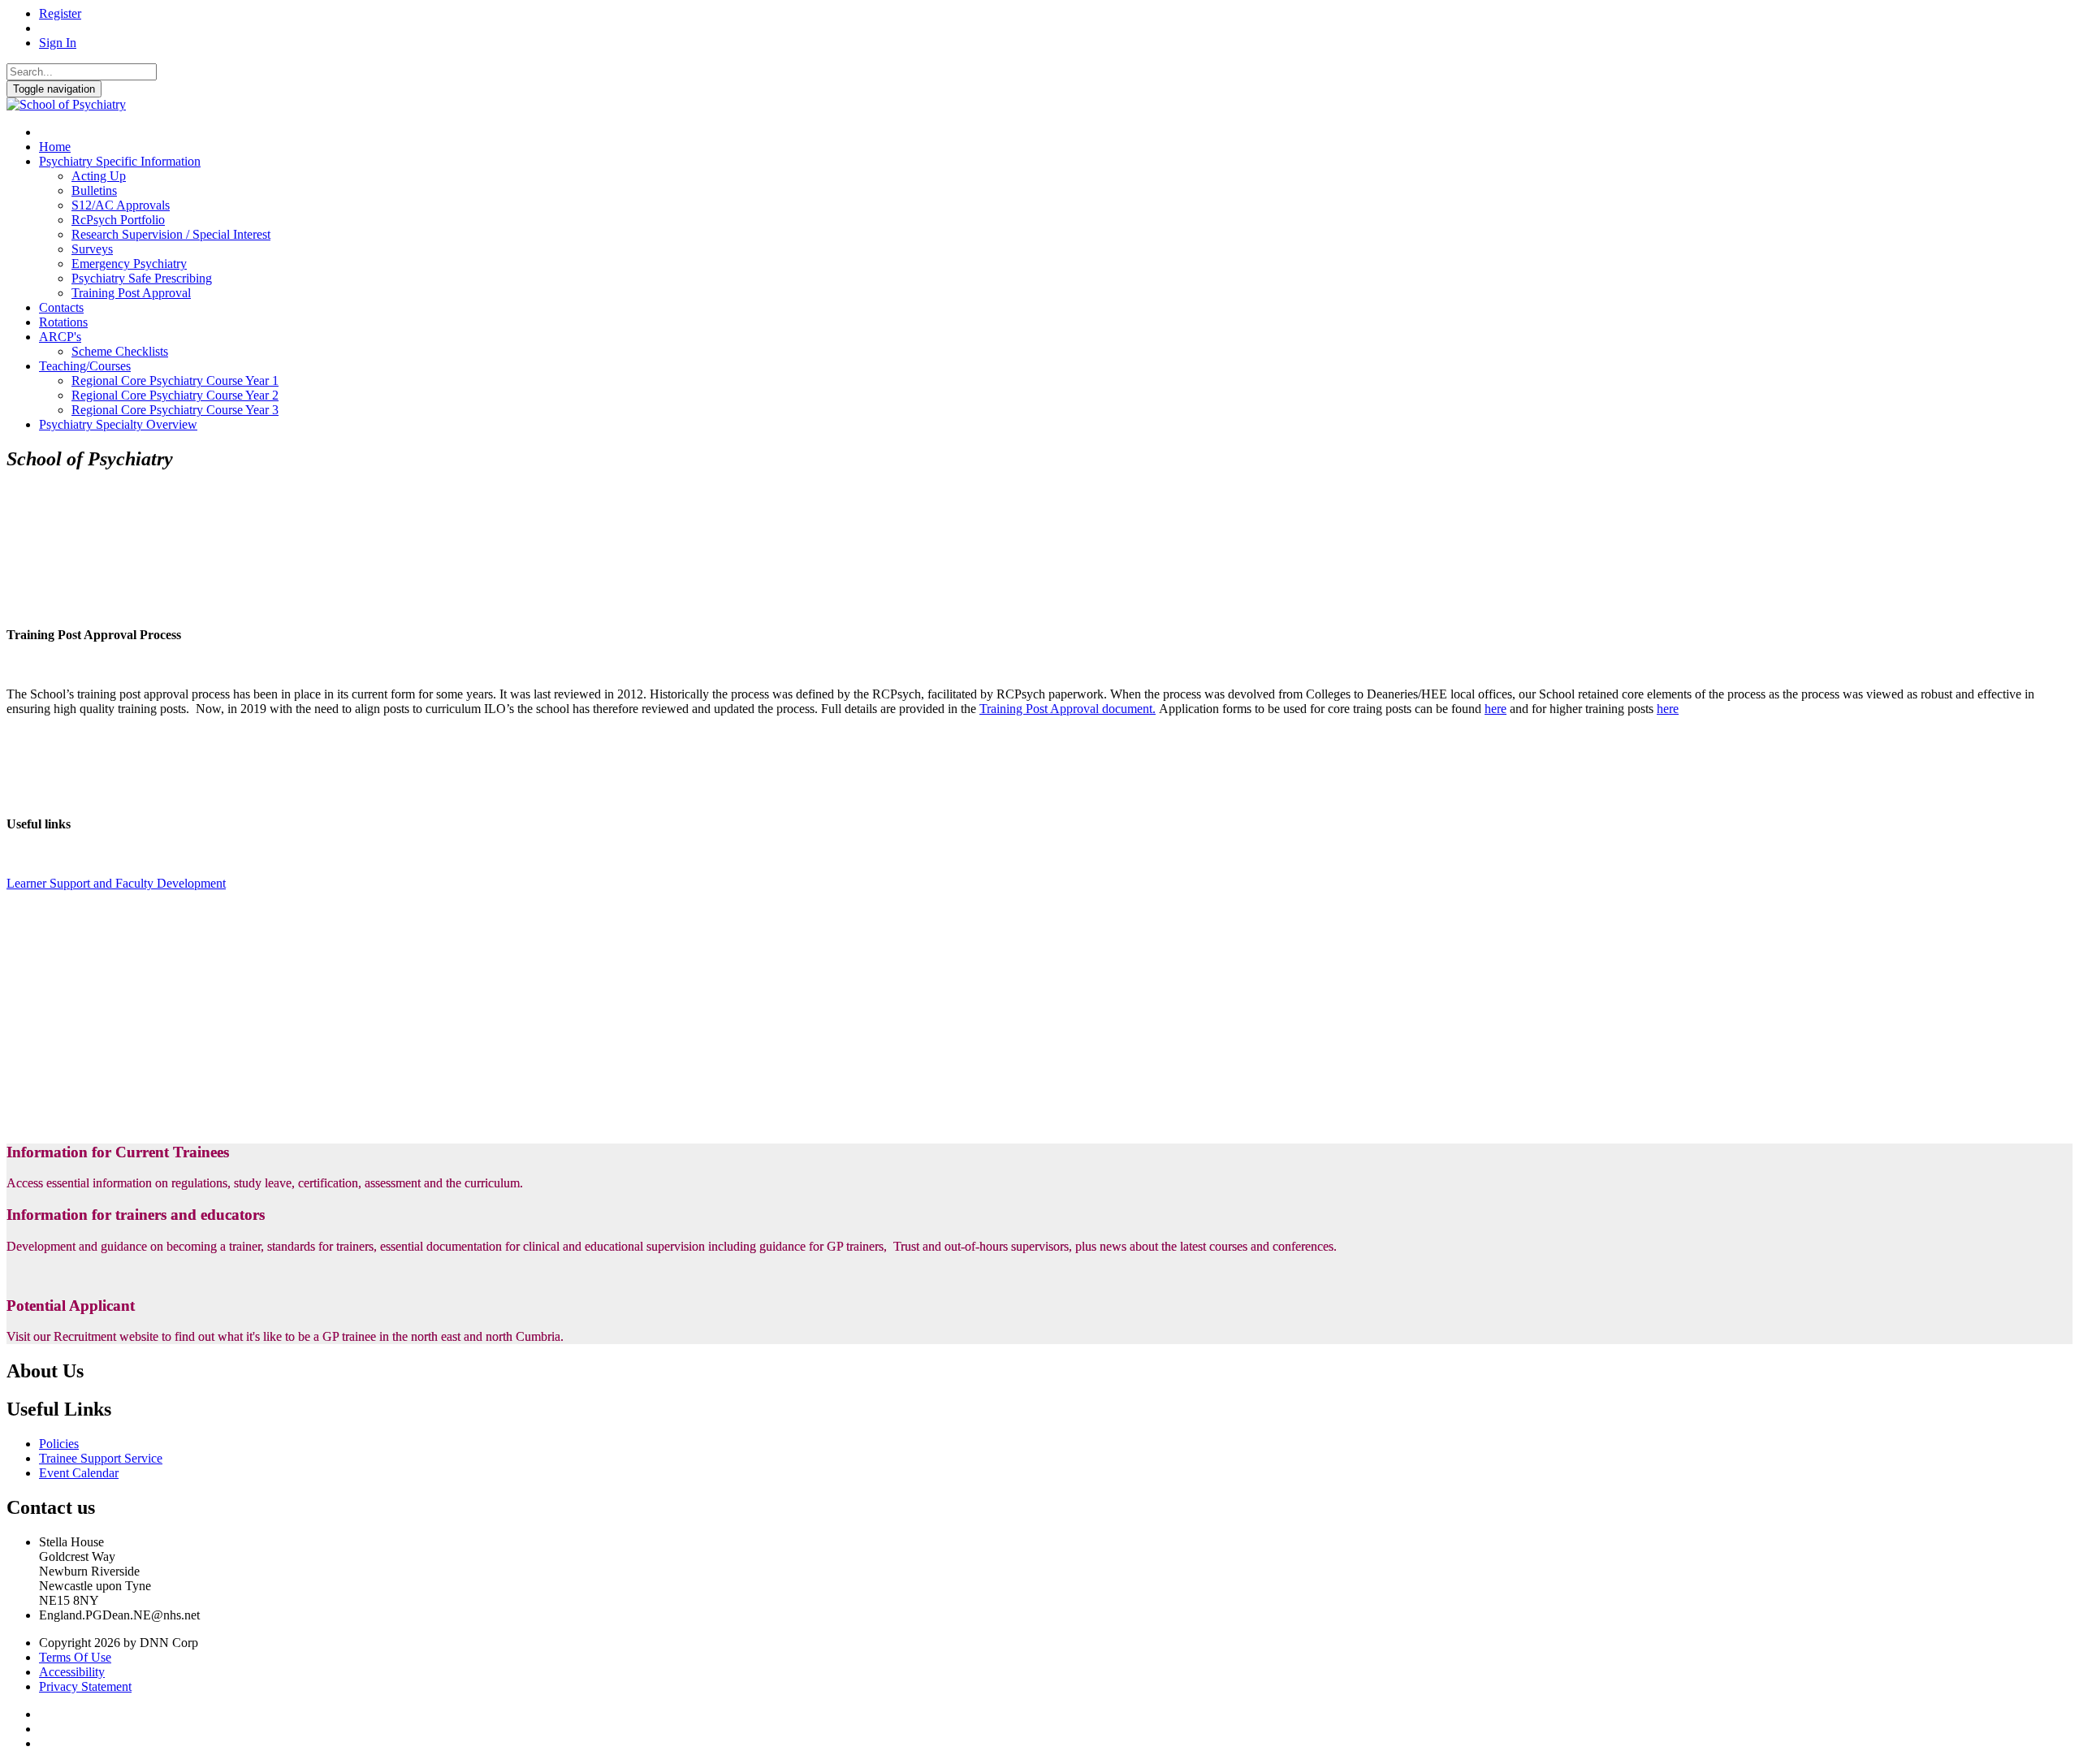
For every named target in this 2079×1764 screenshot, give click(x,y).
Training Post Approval (131, 293)
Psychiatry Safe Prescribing (142, 278)
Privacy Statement (85, 1686)
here (1495, 709)
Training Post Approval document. (1068, 709)
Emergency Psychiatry (129, 264)
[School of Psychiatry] (66, 104)
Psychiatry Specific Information (120, 161)
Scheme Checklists (120, 351)
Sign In (58, 43)
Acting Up (99, 176)
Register (60, 13)
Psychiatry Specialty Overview (118, 424)
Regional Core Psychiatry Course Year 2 (175, 395)
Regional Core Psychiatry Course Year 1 (175, 380)
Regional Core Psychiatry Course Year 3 (175, 410)
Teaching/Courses (85, 366)
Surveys (92, 249)
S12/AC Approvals (121, 205)
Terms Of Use (75, 1657)
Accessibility (72, 1672)
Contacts (61, 307)
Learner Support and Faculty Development (116, 883)
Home (55, 147)
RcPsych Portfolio (118, 220)
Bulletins (94, 190)
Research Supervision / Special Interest (171, 234)
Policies (59, 1444)
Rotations (63, 322)
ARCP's (60, 337)
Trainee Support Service (101, 1458)
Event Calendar (79, 1473)
